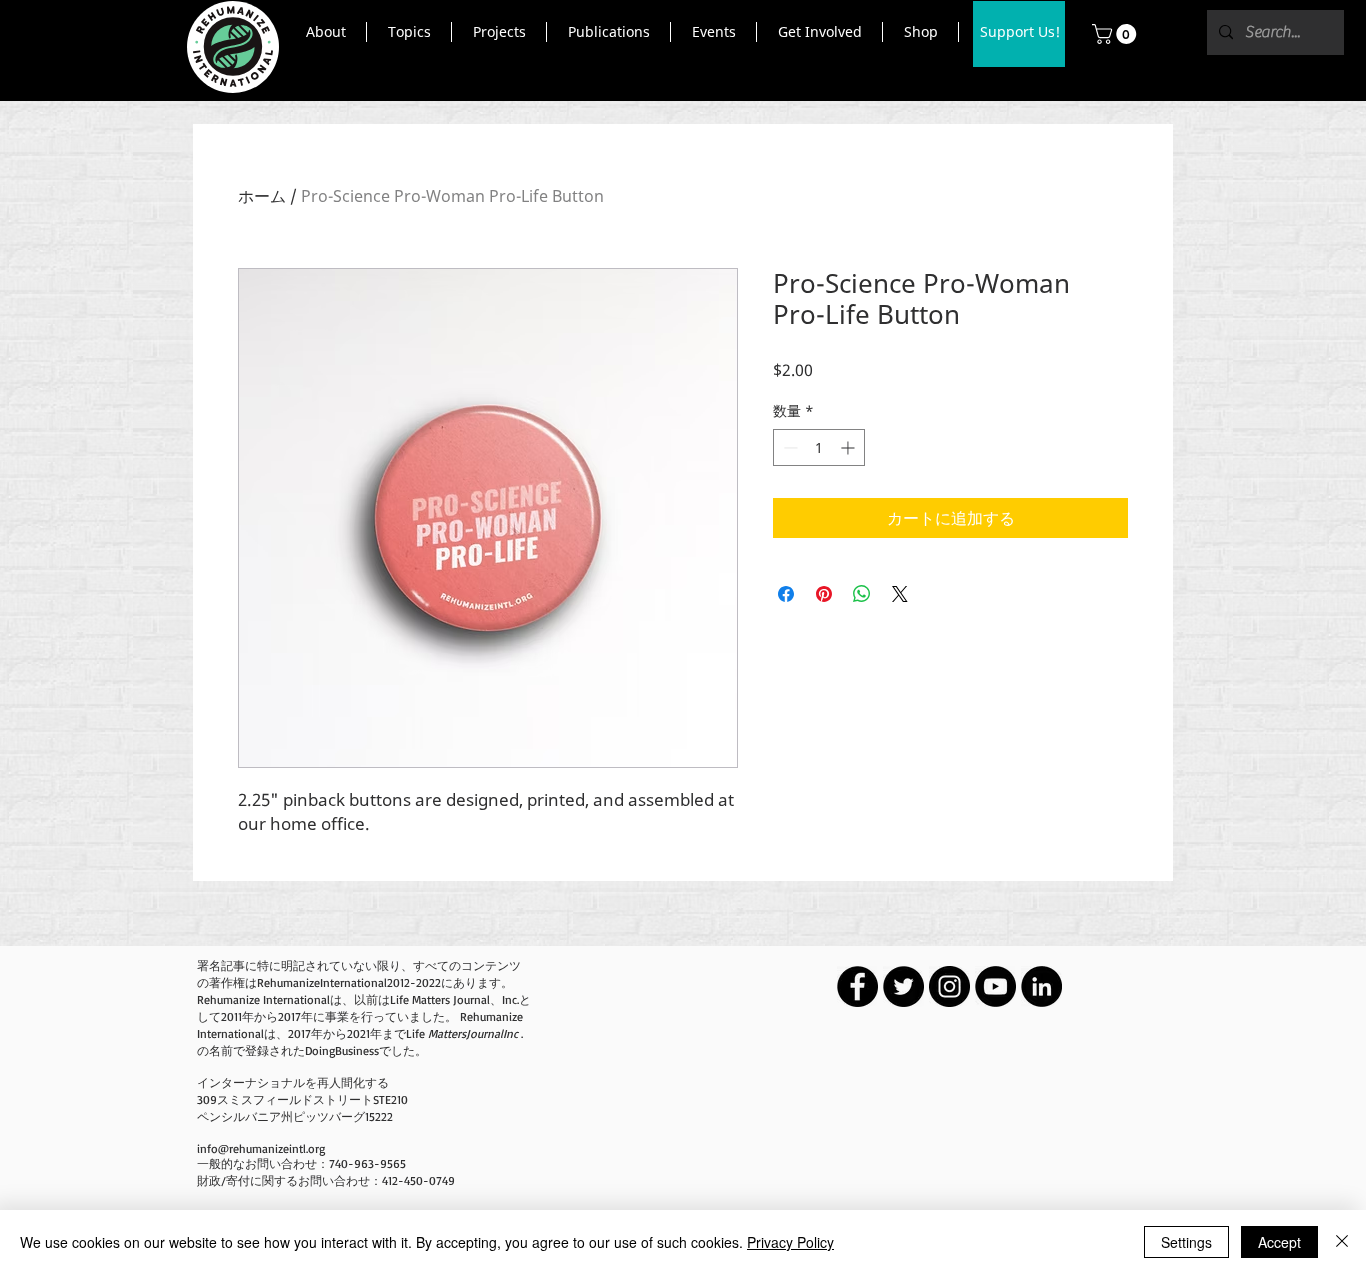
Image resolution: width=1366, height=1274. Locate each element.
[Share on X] (900, 594)
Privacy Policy (790, 1242)
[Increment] (849, 447)
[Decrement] (788, 447)
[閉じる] (1342, 1242)
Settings (1186, 1242)
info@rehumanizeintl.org (261, 1148)
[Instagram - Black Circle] (949, 986)
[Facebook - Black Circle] (857, 986)
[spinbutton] (819, 447)
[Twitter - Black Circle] (903, 986)
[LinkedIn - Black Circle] (1041, 986)
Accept (1279, 1242)
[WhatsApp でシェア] (862, 594)
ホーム (262, 196)
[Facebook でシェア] (786, 594)
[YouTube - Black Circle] (995, 986)
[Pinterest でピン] (824, 594)
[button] (325, 32)
